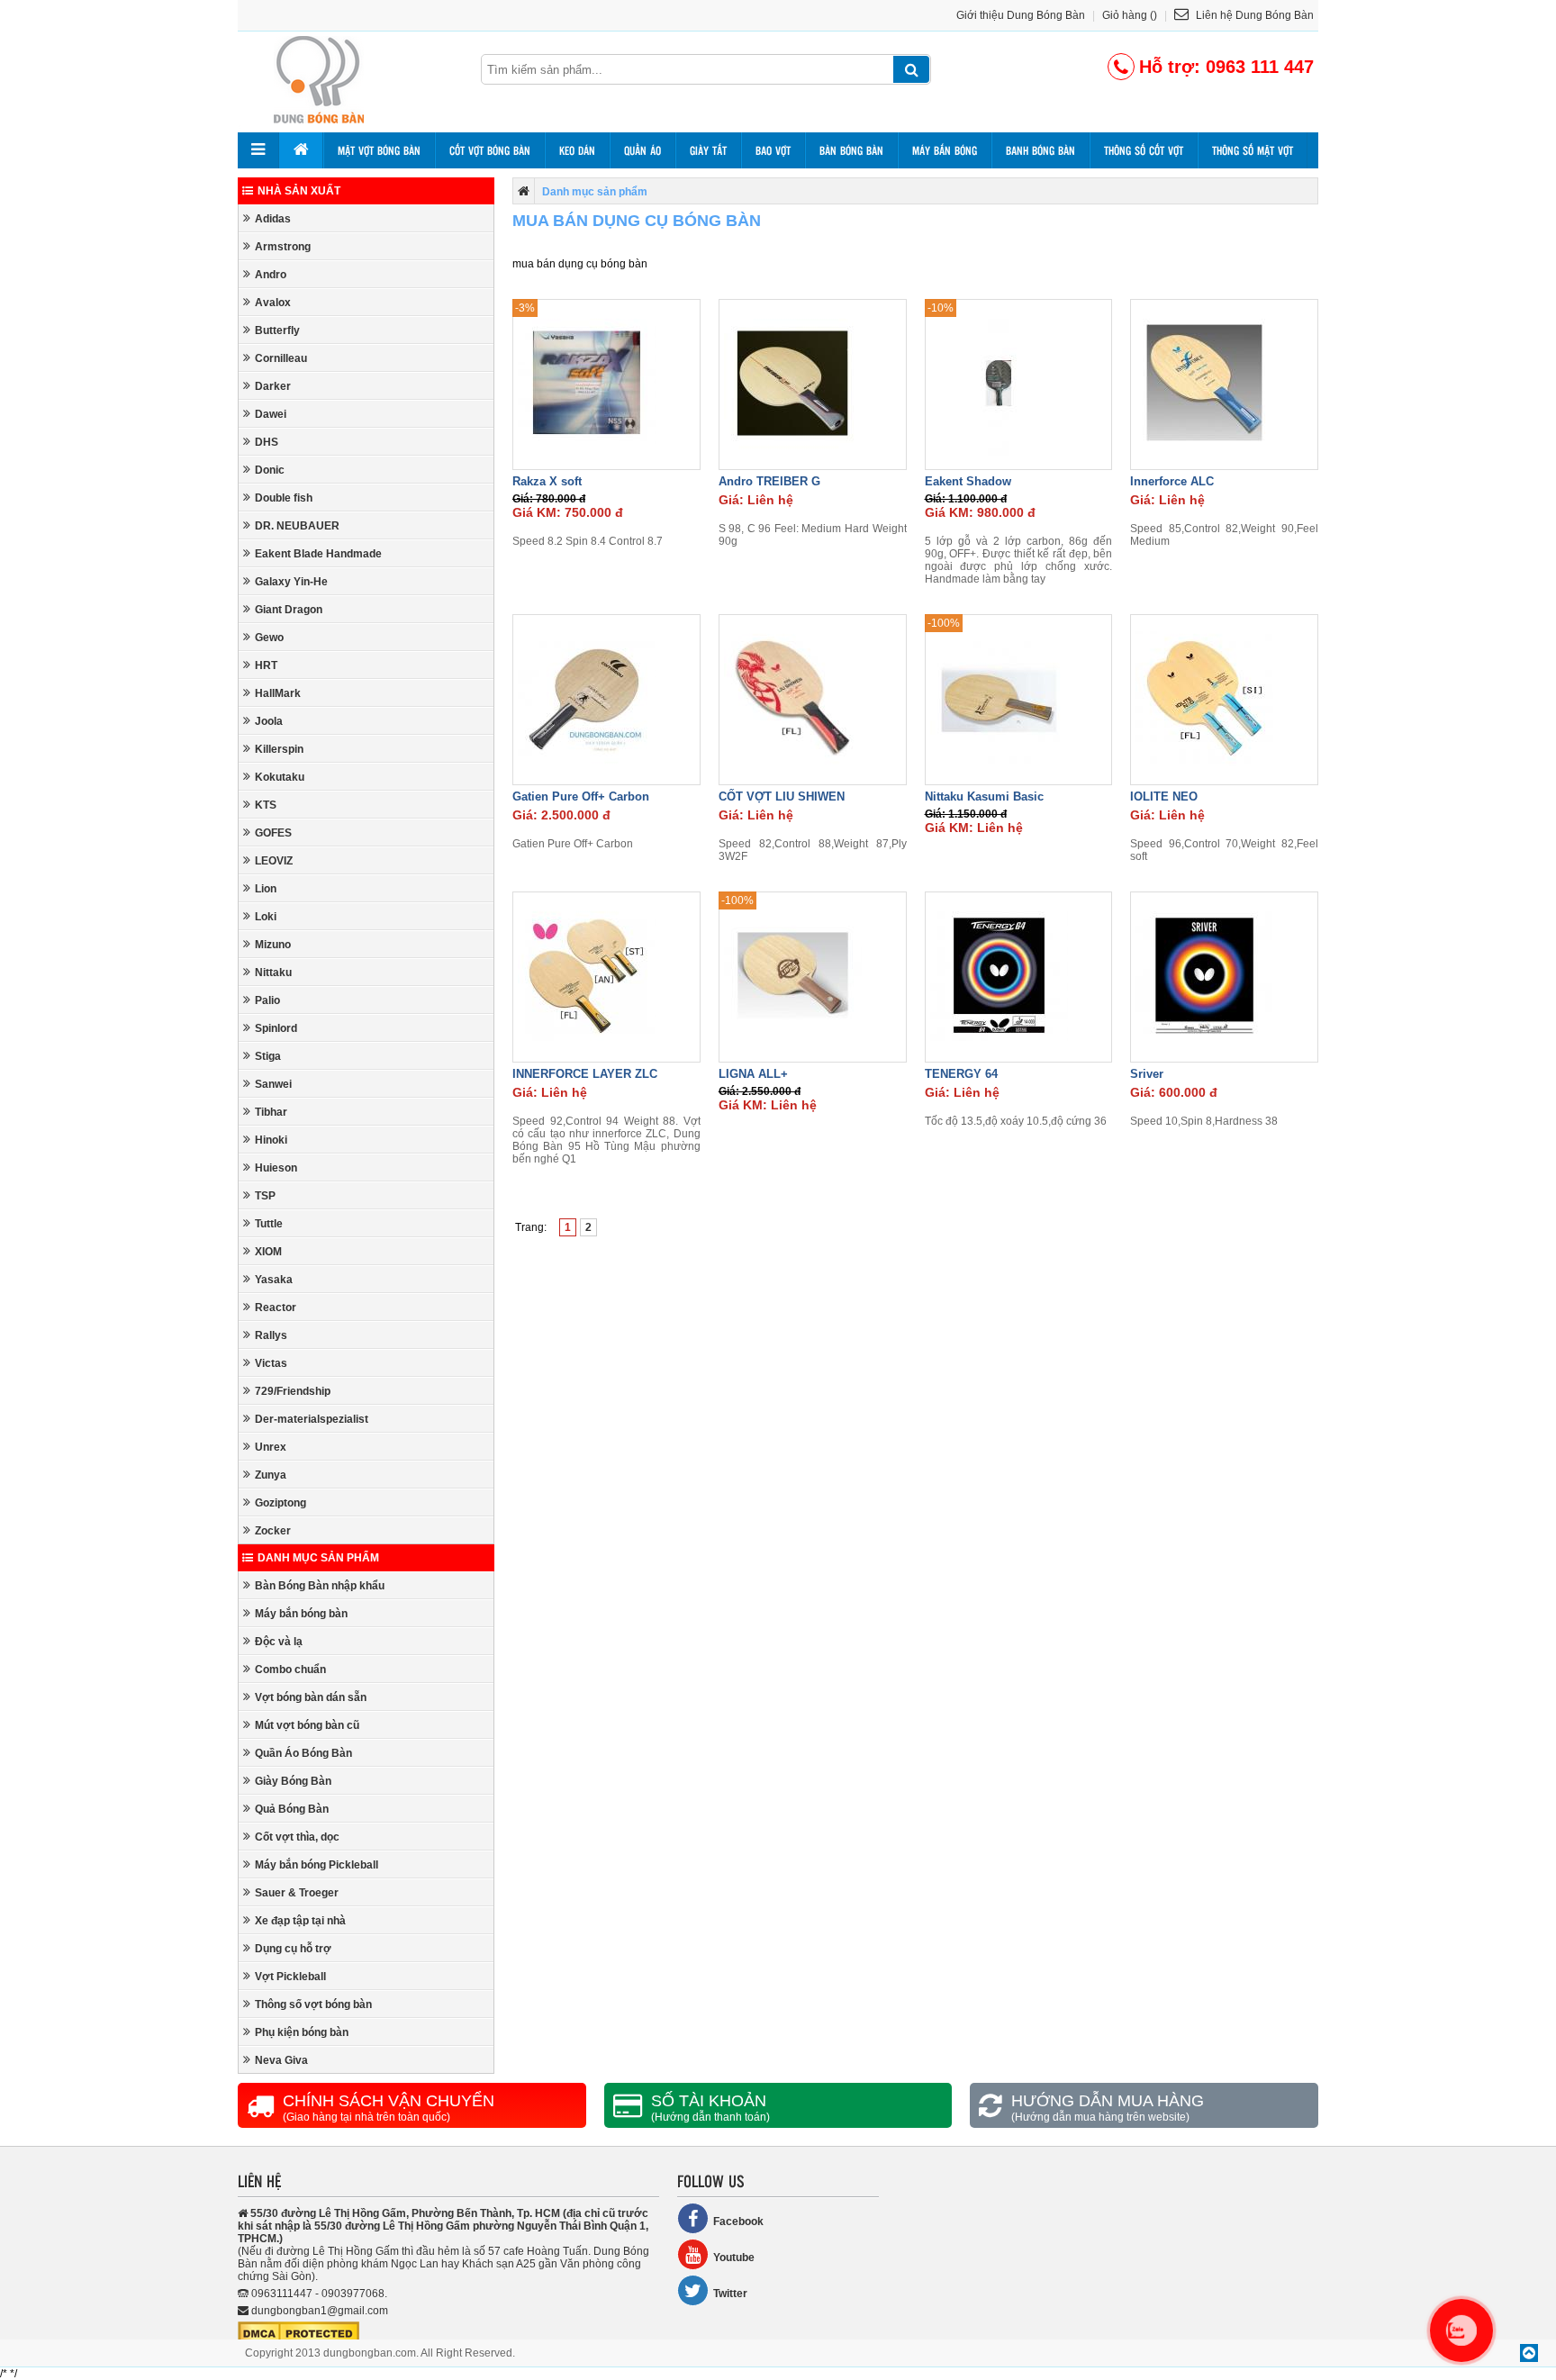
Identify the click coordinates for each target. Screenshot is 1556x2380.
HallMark (278, 693)
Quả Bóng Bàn (292, 1809)
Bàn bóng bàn (851, 150)
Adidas (273, 219)
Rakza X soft (547, 481)
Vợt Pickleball (290, 1977)
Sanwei (273, 1084)
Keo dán (577, 150)
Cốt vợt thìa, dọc (297, 1837)
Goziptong (280, 1503)
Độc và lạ (279, 1642)
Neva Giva (281, 2060)
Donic (270, 470)
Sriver (1147, 1074)
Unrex (271, 1447)
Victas (271, 1363)
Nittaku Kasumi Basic (984, 796)
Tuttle (269, 1224)
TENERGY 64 (961, 1074)
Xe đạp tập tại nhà (300, 1921)
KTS (266, 805)
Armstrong (283, 247)
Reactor (276, 1308)
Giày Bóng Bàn (293, 1781)
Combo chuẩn (290, 1670)
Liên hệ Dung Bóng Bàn (1253, 15)
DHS (267, 442)
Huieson (276, 1168)
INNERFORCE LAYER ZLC (585, 1074)
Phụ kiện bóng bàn (302, 2032)
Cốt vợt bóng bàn (490, 150)
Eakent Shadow (968, 481)
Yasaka (274, 1280)
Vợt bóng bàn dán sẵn (311, 1697)
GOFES (273, 833)
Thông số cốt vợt (1144, 150)
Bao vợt (773, 150)
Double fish (284, 498)
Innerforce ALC (1172, 481)
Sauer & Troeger (297, 1893)
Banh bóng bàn (1040, 150)
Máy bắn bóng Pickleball (317, 1865)
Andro (271, 275)
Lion (266, 889)
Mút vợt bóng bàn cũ (307, 1725)
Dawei (271, 414)
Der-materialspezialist (312, 1419)
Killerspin (279, 749)
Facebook (738, 2222)
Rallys (271, 1335)
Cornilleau (281, 358)
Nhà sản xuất (299, 191)
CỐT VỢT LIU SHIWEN (782, 796)
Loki (266, 917)
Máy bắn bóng (945, 150)
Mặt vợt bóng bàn (379, 150)
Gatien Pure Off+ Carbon (581, 796)
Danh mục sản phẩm (318, 1558)
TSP (265, 1196)
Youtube (734, 2258)
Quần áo (642, 150)
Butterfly (277, 330)
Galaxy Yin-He (291, 582)
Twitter (730, 2294)
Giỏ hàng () (1130, 15)
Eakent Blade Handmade (318, 554)
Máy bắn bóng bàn (301, 1614)
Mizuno (273, 945)
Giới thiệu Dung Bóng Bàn (1021, 15)
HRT (266, 665)
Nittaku (273, 973)
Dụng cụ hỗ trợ (293, 1949)
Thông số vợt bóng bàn (313, 2004)
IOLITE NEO (1164, 796)
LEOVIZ (274, 861)
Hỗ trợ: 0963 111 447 (1226, 67)
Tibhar (271, 1112)
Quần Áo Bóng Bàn (303, 1753)
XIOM (268, 1252)
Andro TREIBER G (769, 481)
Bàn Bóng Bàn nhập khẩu (320, 1586)
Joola (269, 721)
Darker (273, 386)
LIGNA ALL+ (753, 1074)
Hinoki (271, 1140)
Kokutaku (280, 777)
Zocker (273, 1531)
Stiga (268, 1056)
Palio (267, 1000)
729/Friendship (293, 1391)
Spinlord (276, 1028)
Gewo (269, 638)
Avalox (273, 303)
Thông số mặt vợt (1253, 150)
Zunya (271, 1475)
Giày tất (708, 150)
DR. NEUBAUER (297, 526)
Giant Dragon (289, 610)
